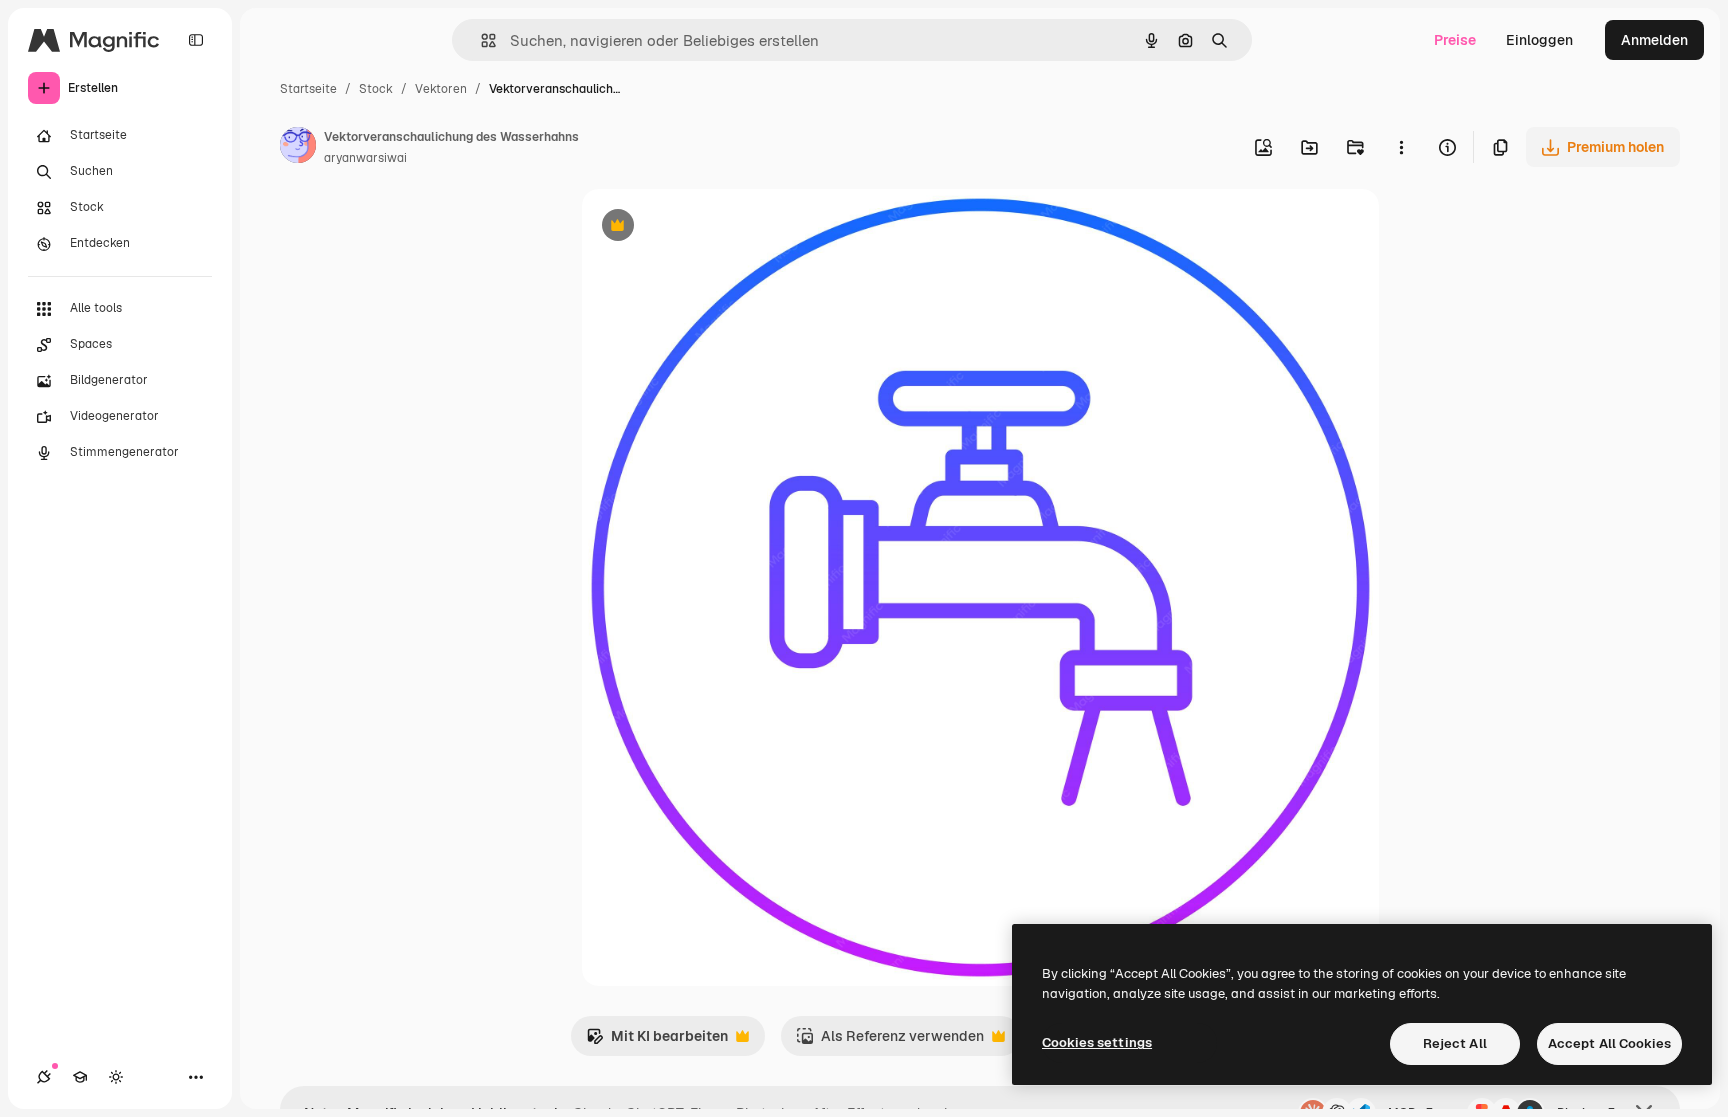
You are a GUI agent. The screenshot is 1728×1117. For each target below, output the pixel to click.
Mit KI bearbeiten (657, 1041)
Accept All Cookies (1609, 1043)
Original (710, 227)
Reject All (1455, 1043)
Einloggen (1539, 40)
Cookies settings (1097, 1042)
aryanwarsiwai (365, 158)
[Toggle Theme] (116, 1077)
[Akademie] (80, 1077)
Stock (376, 89)
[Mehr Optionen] (1401, 147)
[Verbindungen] (44, 1077)
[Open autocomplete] (480, 40)
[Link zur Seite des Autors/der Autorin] (298, 148)
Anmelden (1654, 40)
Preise (1455, 40)
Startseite (308, 89)
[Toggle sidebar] (196, 40)
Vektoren (441, 89)
